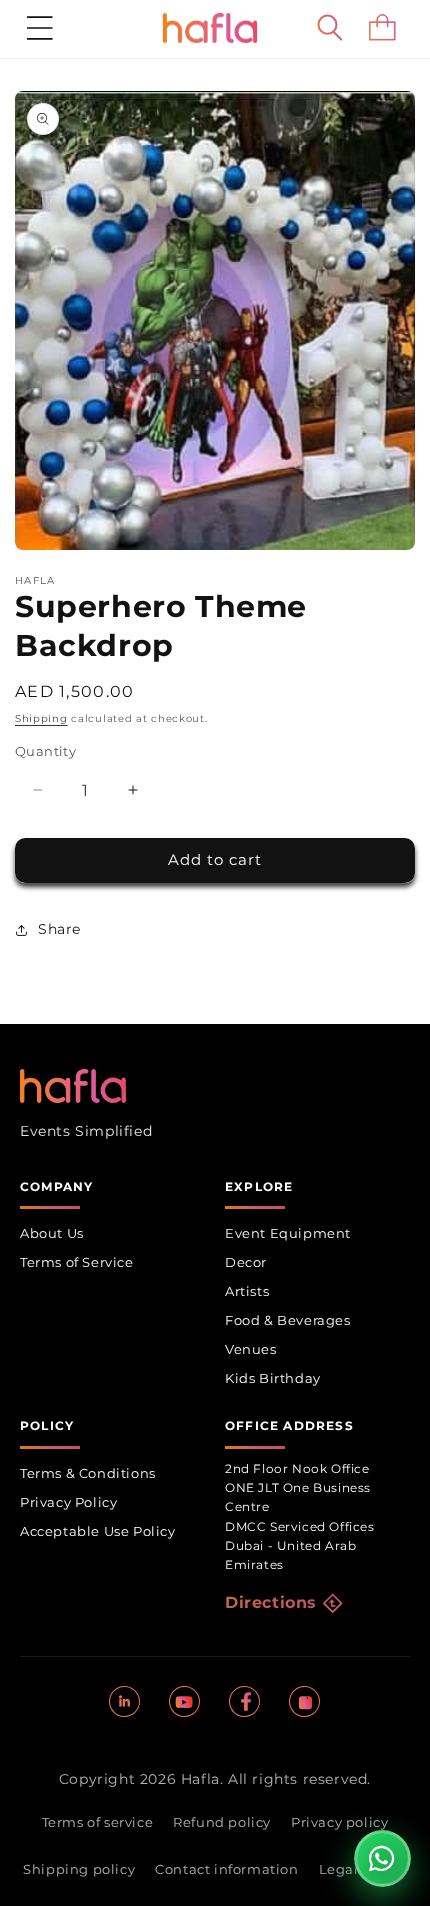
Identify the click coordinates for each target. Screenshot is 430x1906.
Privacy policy (339, 1822)
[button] (40, 28)
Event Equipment (288, 1233)
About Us (52, 1233)
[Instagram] (305, 1702)
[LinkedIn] (125, 1702)
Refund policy (222, 1822)
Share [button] (59, 929)
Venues (251, 1349)
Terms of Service (77, 1262)
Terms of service (98, 1822)
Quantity (45, 751)
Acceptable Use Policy (98, 1531)
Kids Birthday (273, 1378)
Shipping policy (79, 1869)
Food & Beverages (288, 1320)
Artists (247, 1291)
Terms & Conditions (88, 1473)
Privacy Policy (68, 1502)
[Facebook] (245, 1702)
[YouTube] (185, 1702)
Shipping (41, 718)
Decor (246, 1262)
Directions (271, 1602)
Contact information (226, 1869)
